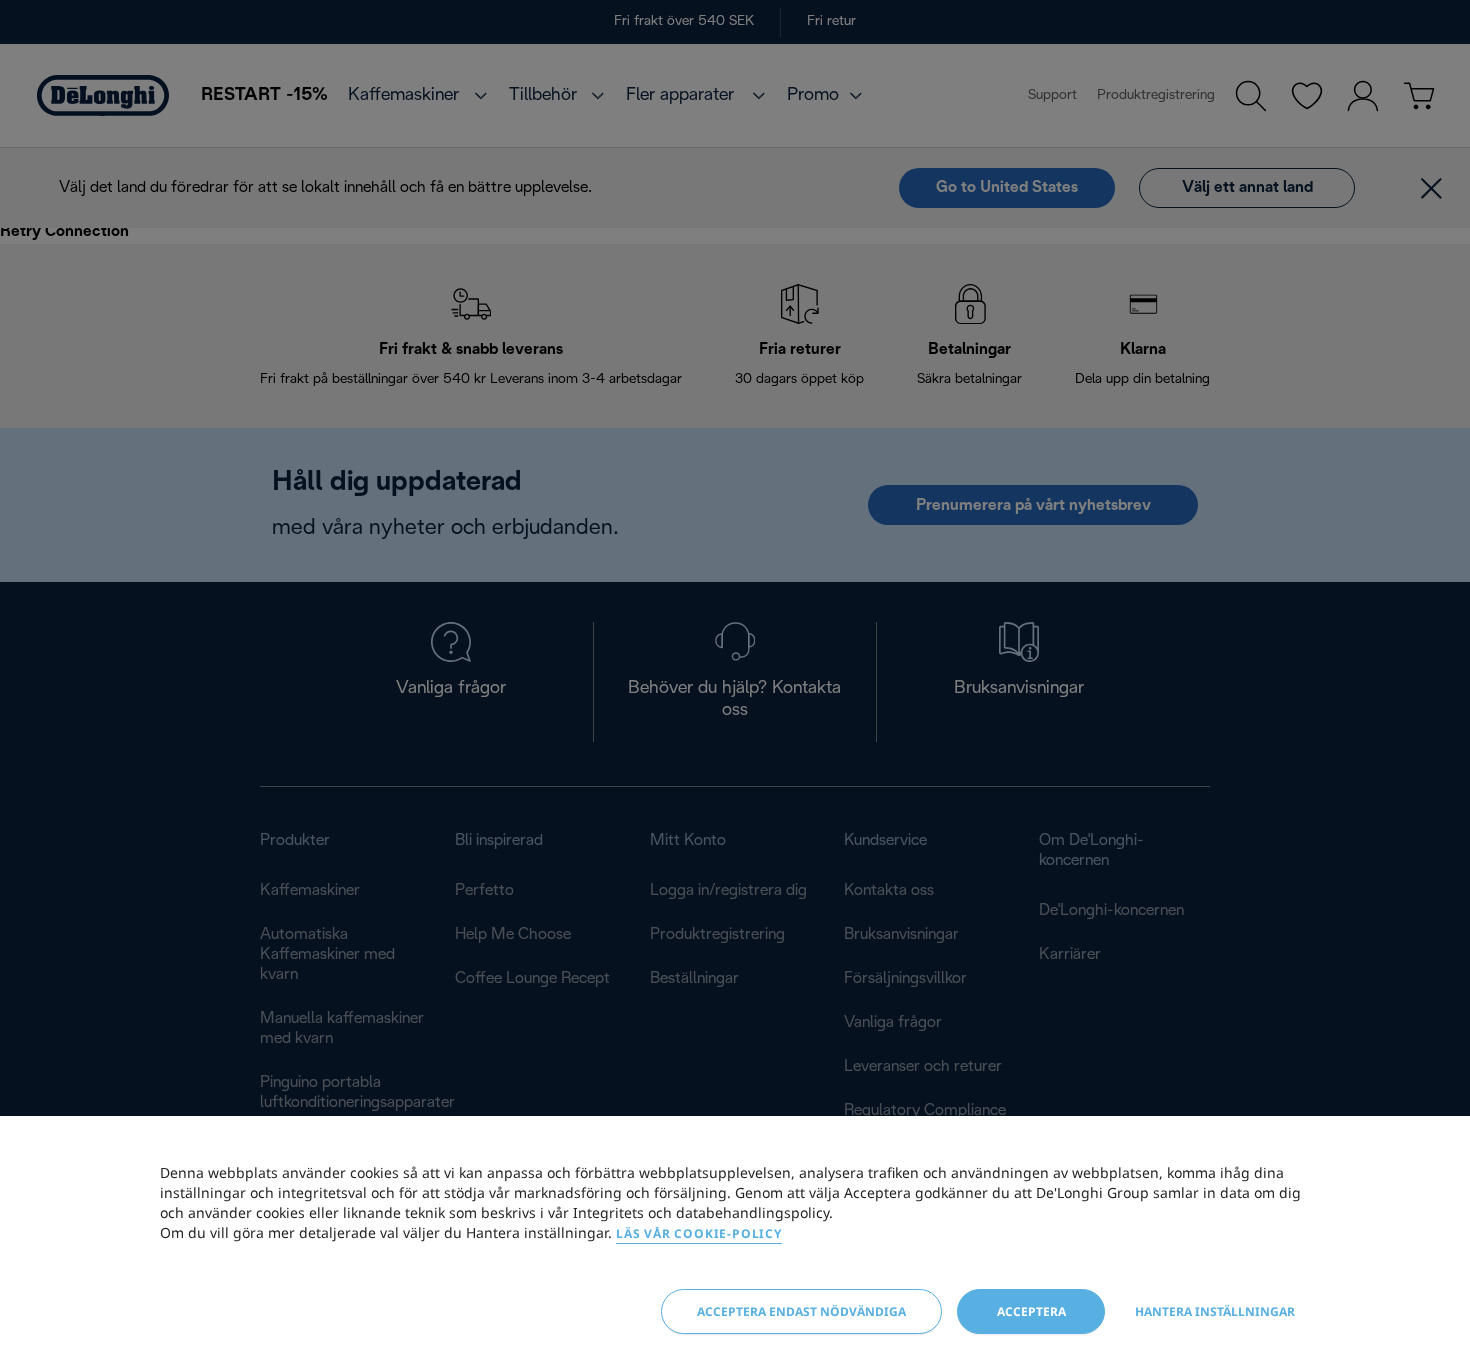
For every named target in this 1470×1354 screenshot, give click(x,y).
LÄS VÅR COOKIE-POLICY (699, 1233)
